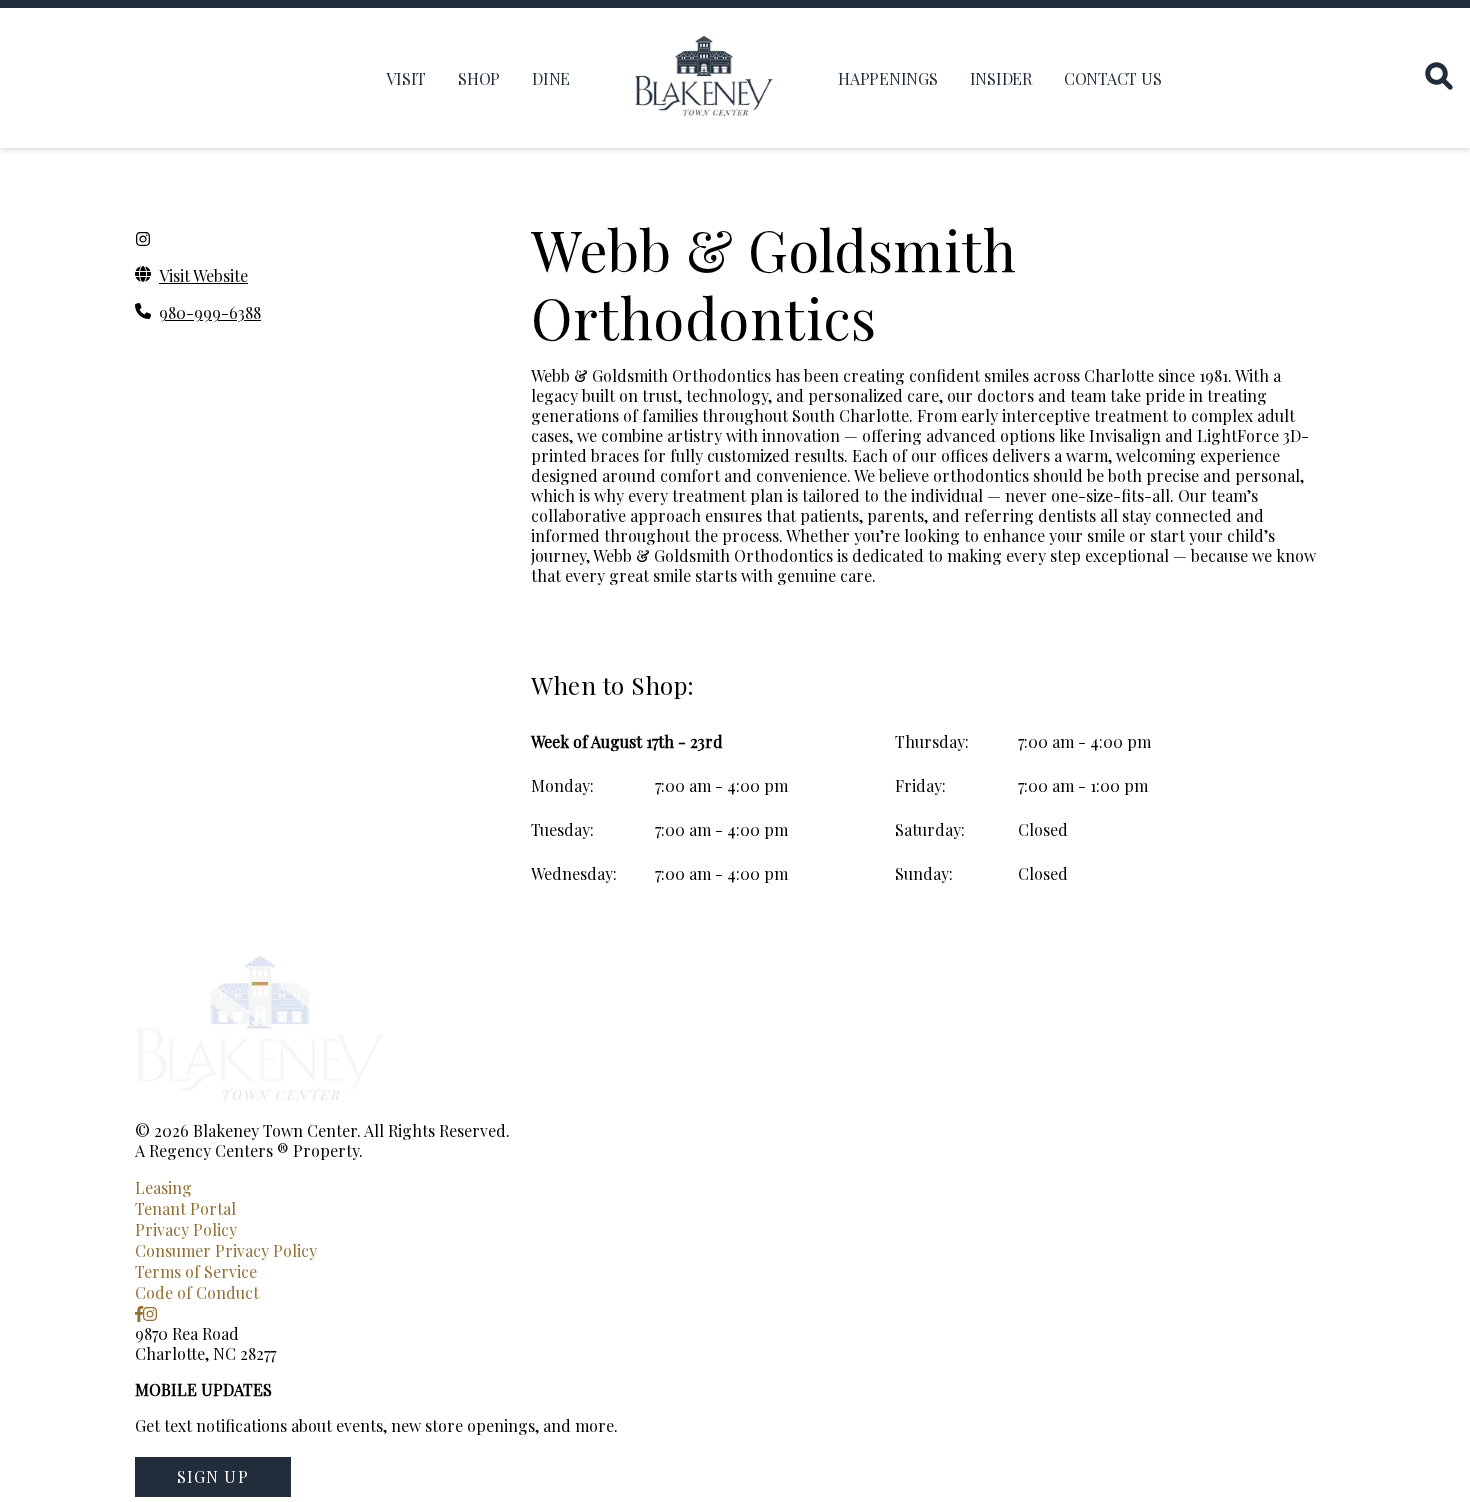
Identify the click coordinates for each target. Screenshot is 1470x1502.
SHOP (479, 78)
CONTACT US (1113, 78)
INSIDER (1001, 78)
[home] (704, 78)
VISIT (406, 78)
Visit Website (203, 275)
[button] (213, 1477)
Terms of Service (196, 1271)
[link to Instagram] (150, 1313)
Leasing (163, 1187)
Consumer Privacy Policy (226, 1250)
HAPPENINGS (888, 78)
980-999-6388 (210, 312)
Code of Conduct (197, 1292)
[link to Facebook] (139, 1313)
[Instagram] (143, 238)
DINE (551, 78)
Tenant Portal (185, 1208)
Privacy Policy (186, 1229)
